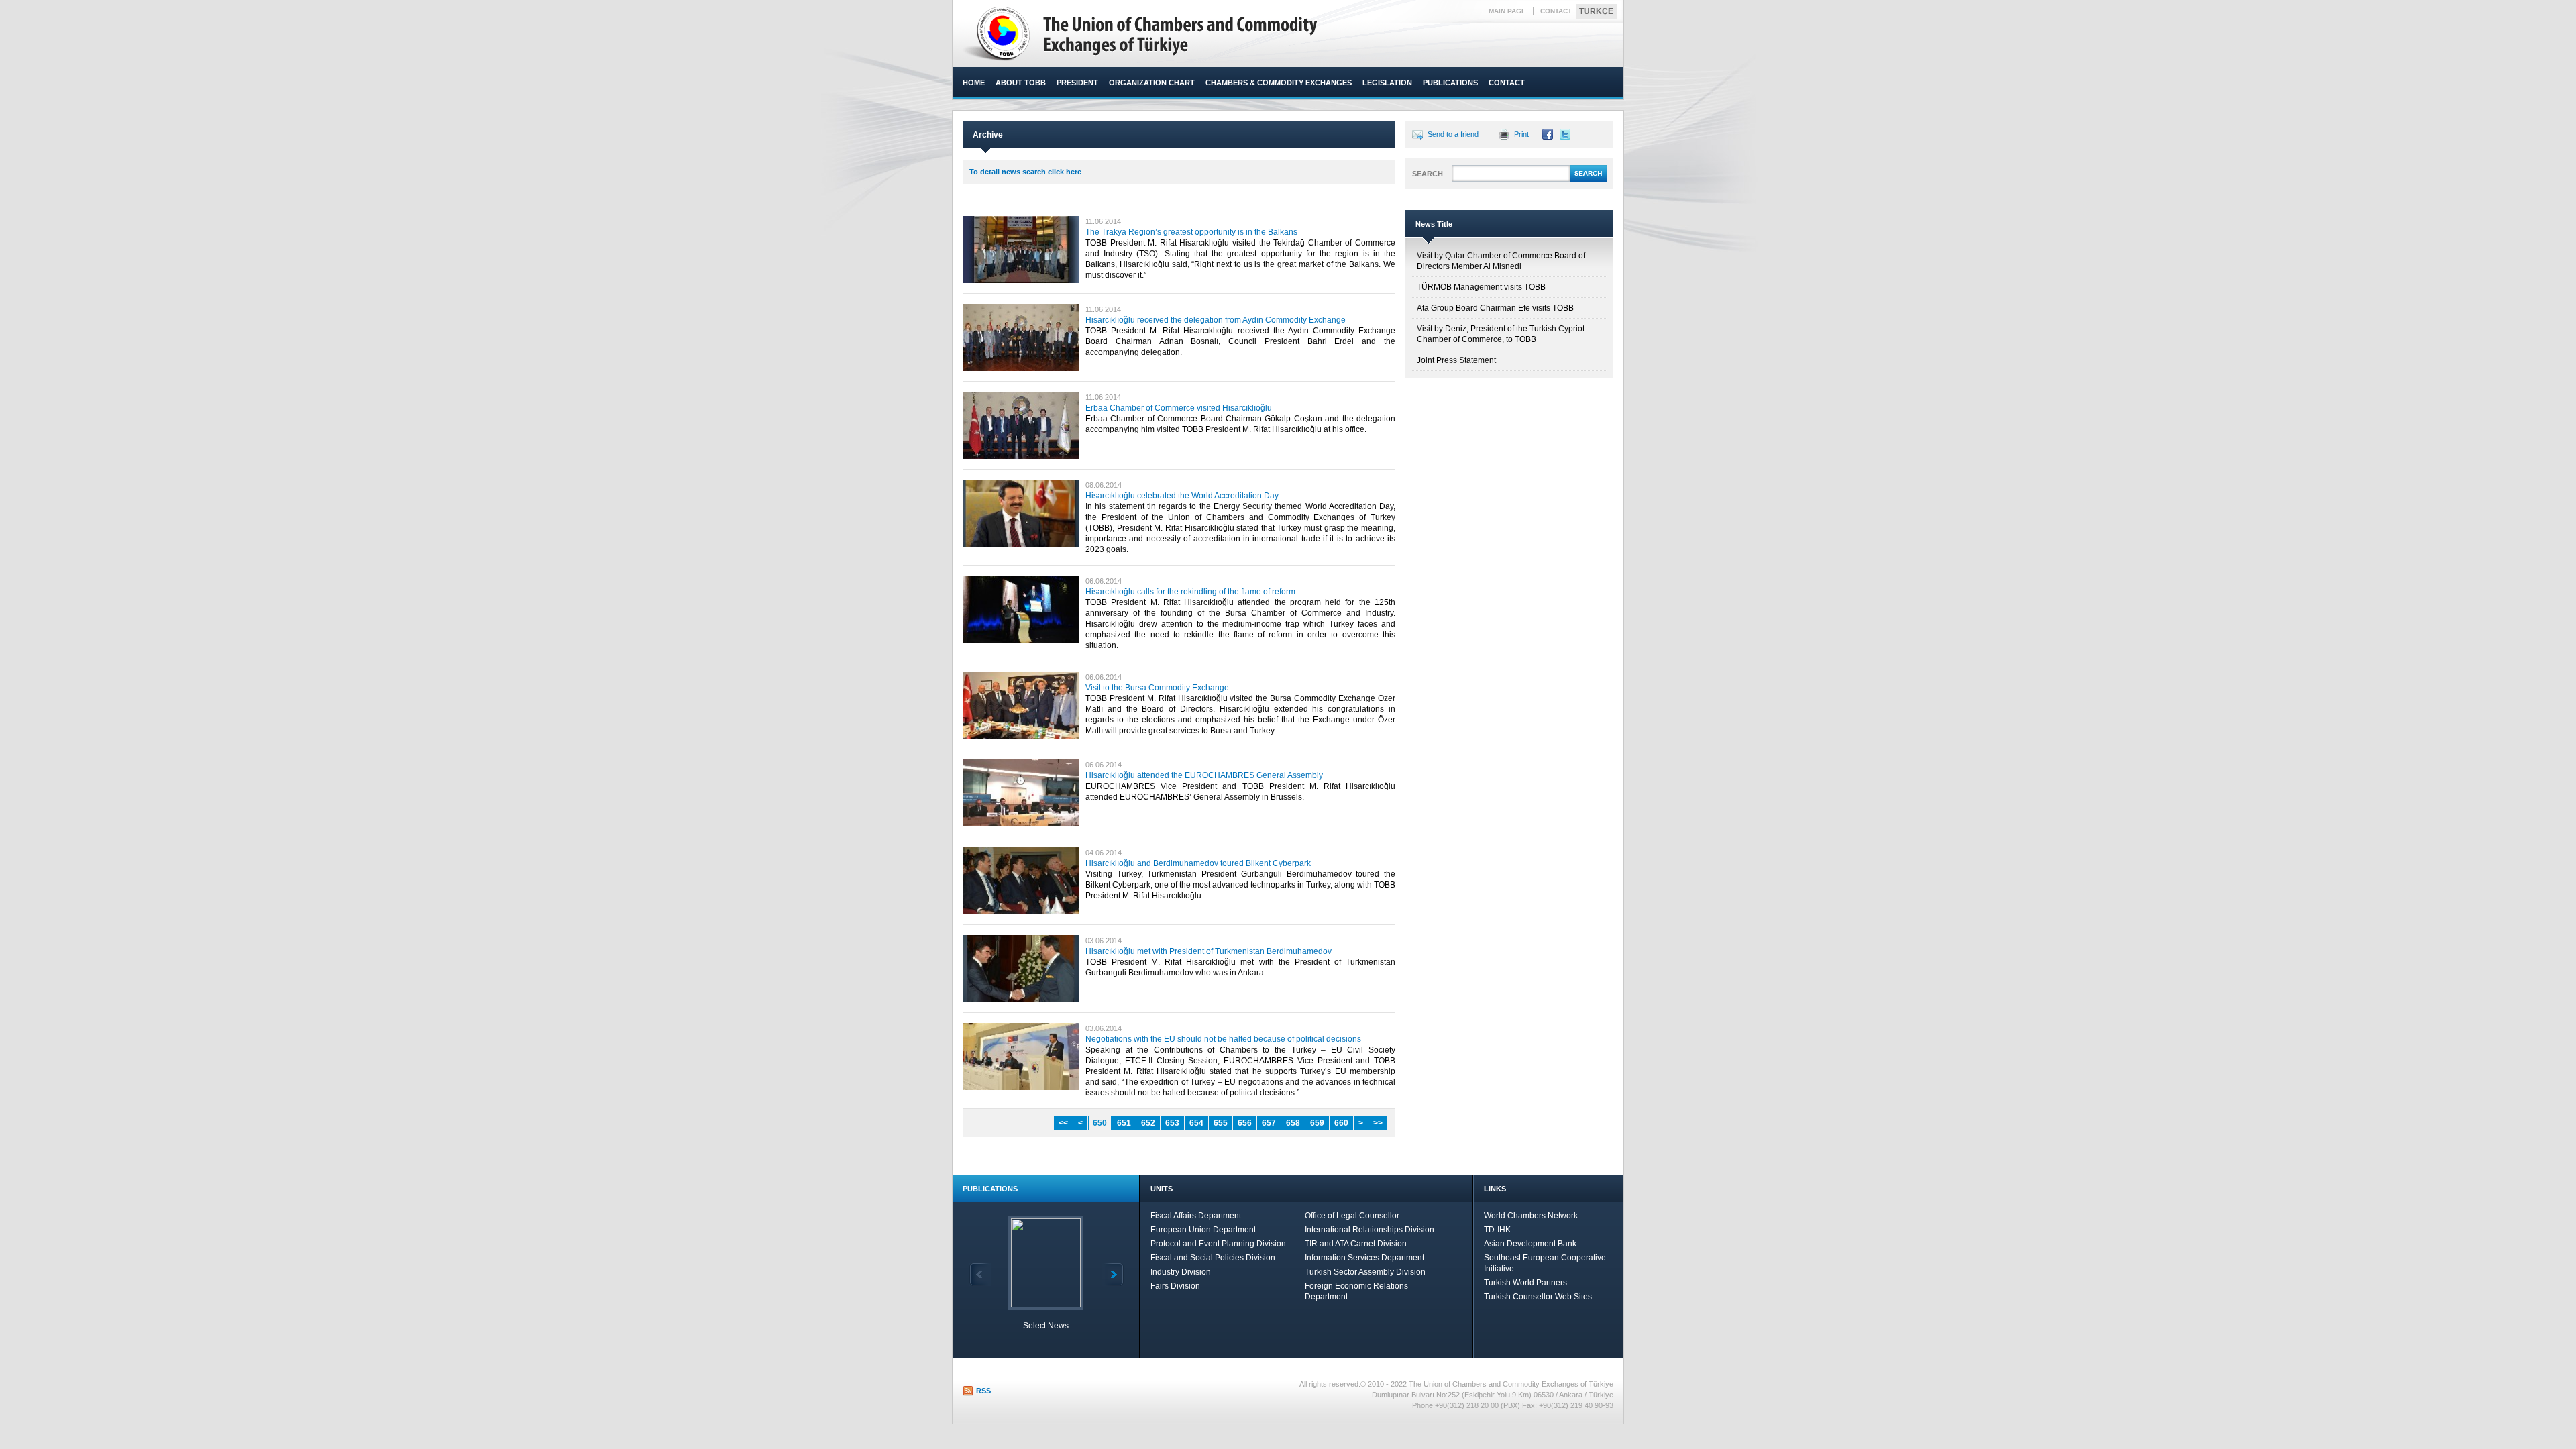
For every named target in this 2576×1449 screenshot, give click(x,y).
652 (1148, 1123)
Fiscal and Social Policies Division (1213, 1258)
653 (1172, 1123)
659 (1317, 1123)
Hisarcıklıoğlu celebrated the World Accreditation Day (1182, 496)
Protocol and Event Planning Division (1218, 1244)
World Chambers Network (1531, 1216)
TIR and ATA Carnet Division (1356, 1244)
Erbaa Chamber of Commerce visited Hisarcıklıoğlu (1179, 408)
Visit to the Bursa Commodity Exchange (1157, 688)
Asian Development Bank (1530, 1244)
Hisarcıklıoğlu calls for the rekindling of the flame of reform (1190, 592)
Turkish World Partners (1525, 1283)
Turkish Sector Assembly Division (1365, 1272)
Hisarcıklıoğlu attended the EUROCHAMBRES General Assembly (1204, 775)
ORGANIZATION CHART (1152, 83)
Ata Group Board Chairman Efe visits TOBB (1495, 308)
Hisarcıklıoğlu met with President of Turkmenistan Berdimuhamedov (1209, 951)
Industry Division (1181, 1272)
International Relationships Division (1370, 1230)
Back (980, 1274)
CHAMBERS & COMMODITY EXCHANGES (1279, 83)
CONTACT (1556, 11)
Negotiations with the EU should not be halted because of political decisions (1223, 1039)
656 (1245, 1123)
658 (1293, 1123)
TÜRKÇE (1596, 11)
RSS (983, 1391)
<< (1063, 1123)
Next (1113, 1274)
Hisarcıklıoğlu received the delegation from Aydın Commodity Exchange (1216, 320)
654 (1196, 1123)
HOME (974, 83)
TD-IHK (1497, 1230)
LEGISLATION (1387, 83)
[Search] (1589, 180)
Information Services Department (1364, 1258)
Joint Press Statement (1456, 360)
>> (1378, 1123)
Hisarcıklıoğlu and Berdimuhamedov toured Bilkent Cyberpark (1198, 863)
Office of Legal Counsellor (1352, 1216)
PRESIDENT (1077, 83)
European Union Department (1203, 1230)
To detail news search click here (1025, 172)
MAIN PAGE (1507, 11)
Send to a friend (1453, 134)
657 (1269, 1123)
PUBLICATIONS (1450, 83)
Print (1521, 134)
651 (1124, 1123)
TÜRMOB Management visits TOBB (1481, 287)
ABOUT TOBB (1021, 83)
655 (1221, 1123)
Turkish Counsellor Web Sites (1538, 1297)
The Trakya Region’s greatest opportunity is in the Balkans (1191, 232)
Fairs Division (1175, 1286)
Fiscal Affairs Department (1196, 1216)
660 (1341, 1123)
